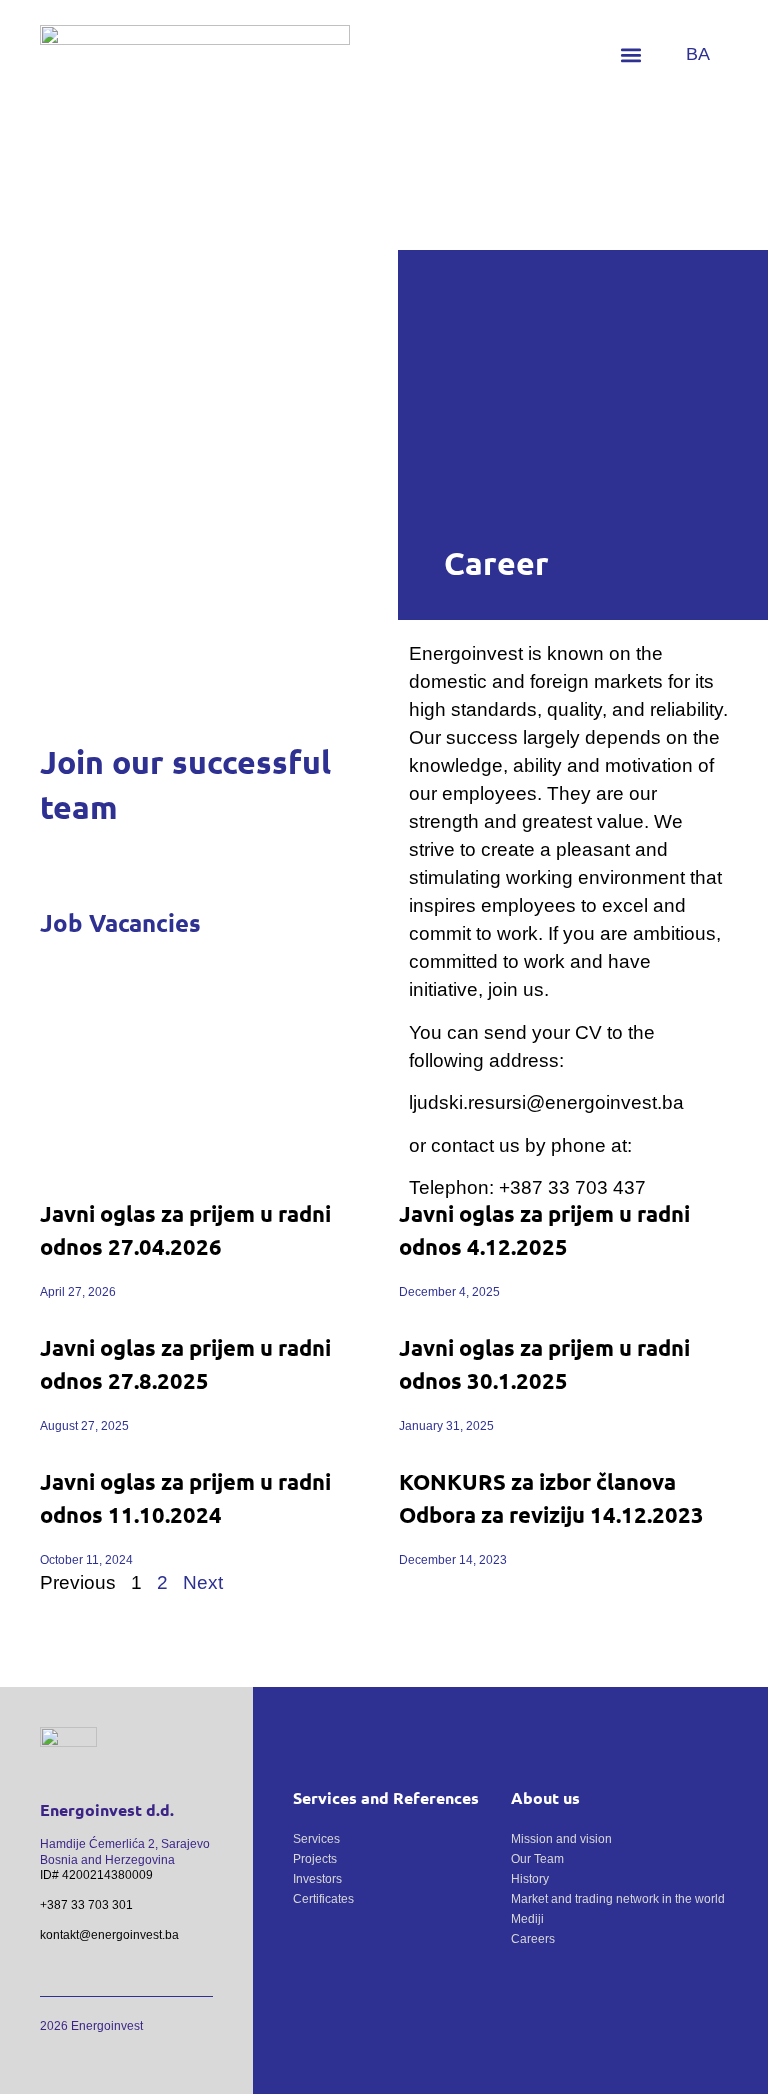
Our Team (537, 1859)
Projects (315, 1859)
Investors (317, 1879)
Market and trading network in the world (618, 1899)
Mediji (527, 1919)
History (530, 1879)
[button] (631, 55)
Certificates (323, 1899)
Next (203, 1582)
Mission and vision (561, 1839)
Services (316, 1839)
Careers (533, 1939)
